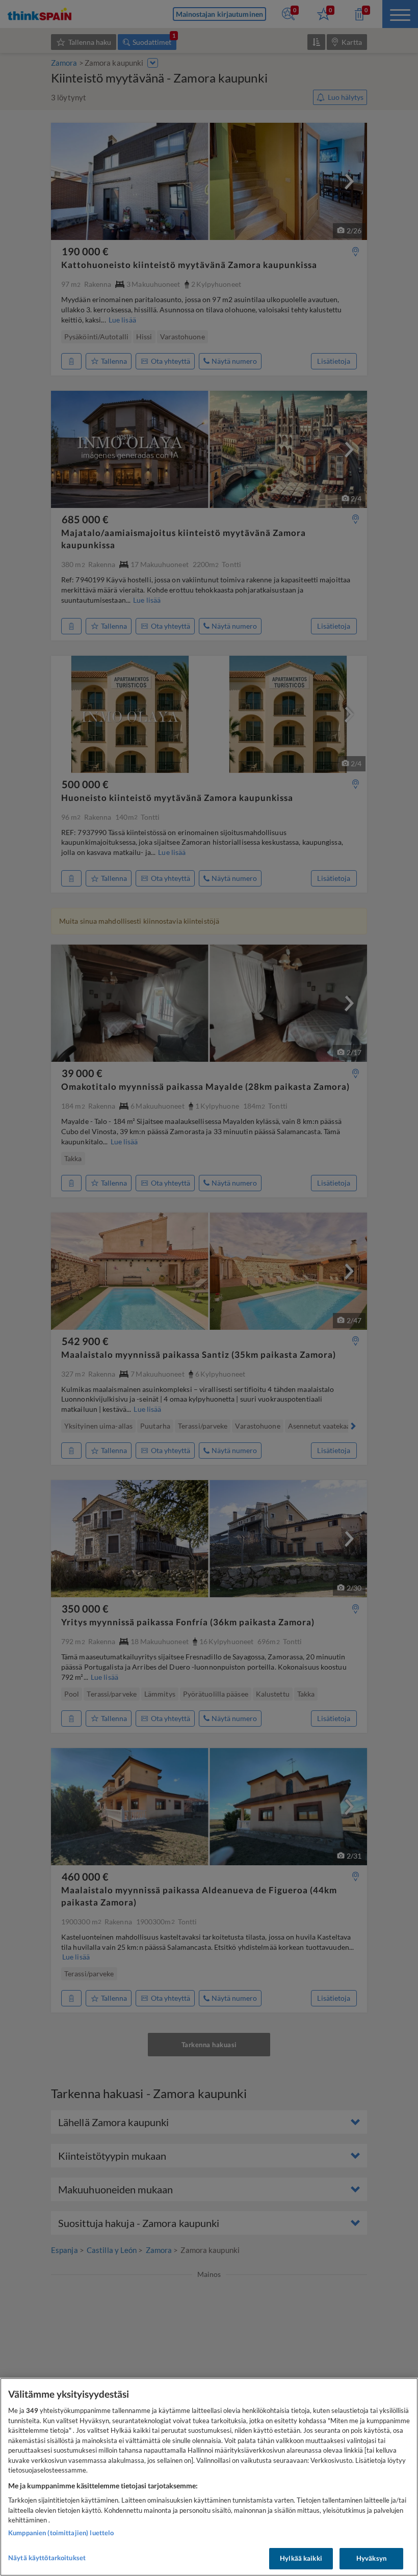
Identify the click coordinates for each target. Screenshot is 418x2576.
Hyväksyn (371, 2558)
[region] (209, 2477)
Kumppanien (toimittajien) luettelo (61, 2533)
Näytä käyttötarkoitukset (47, 2558)
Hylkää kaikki (301, 2558)
